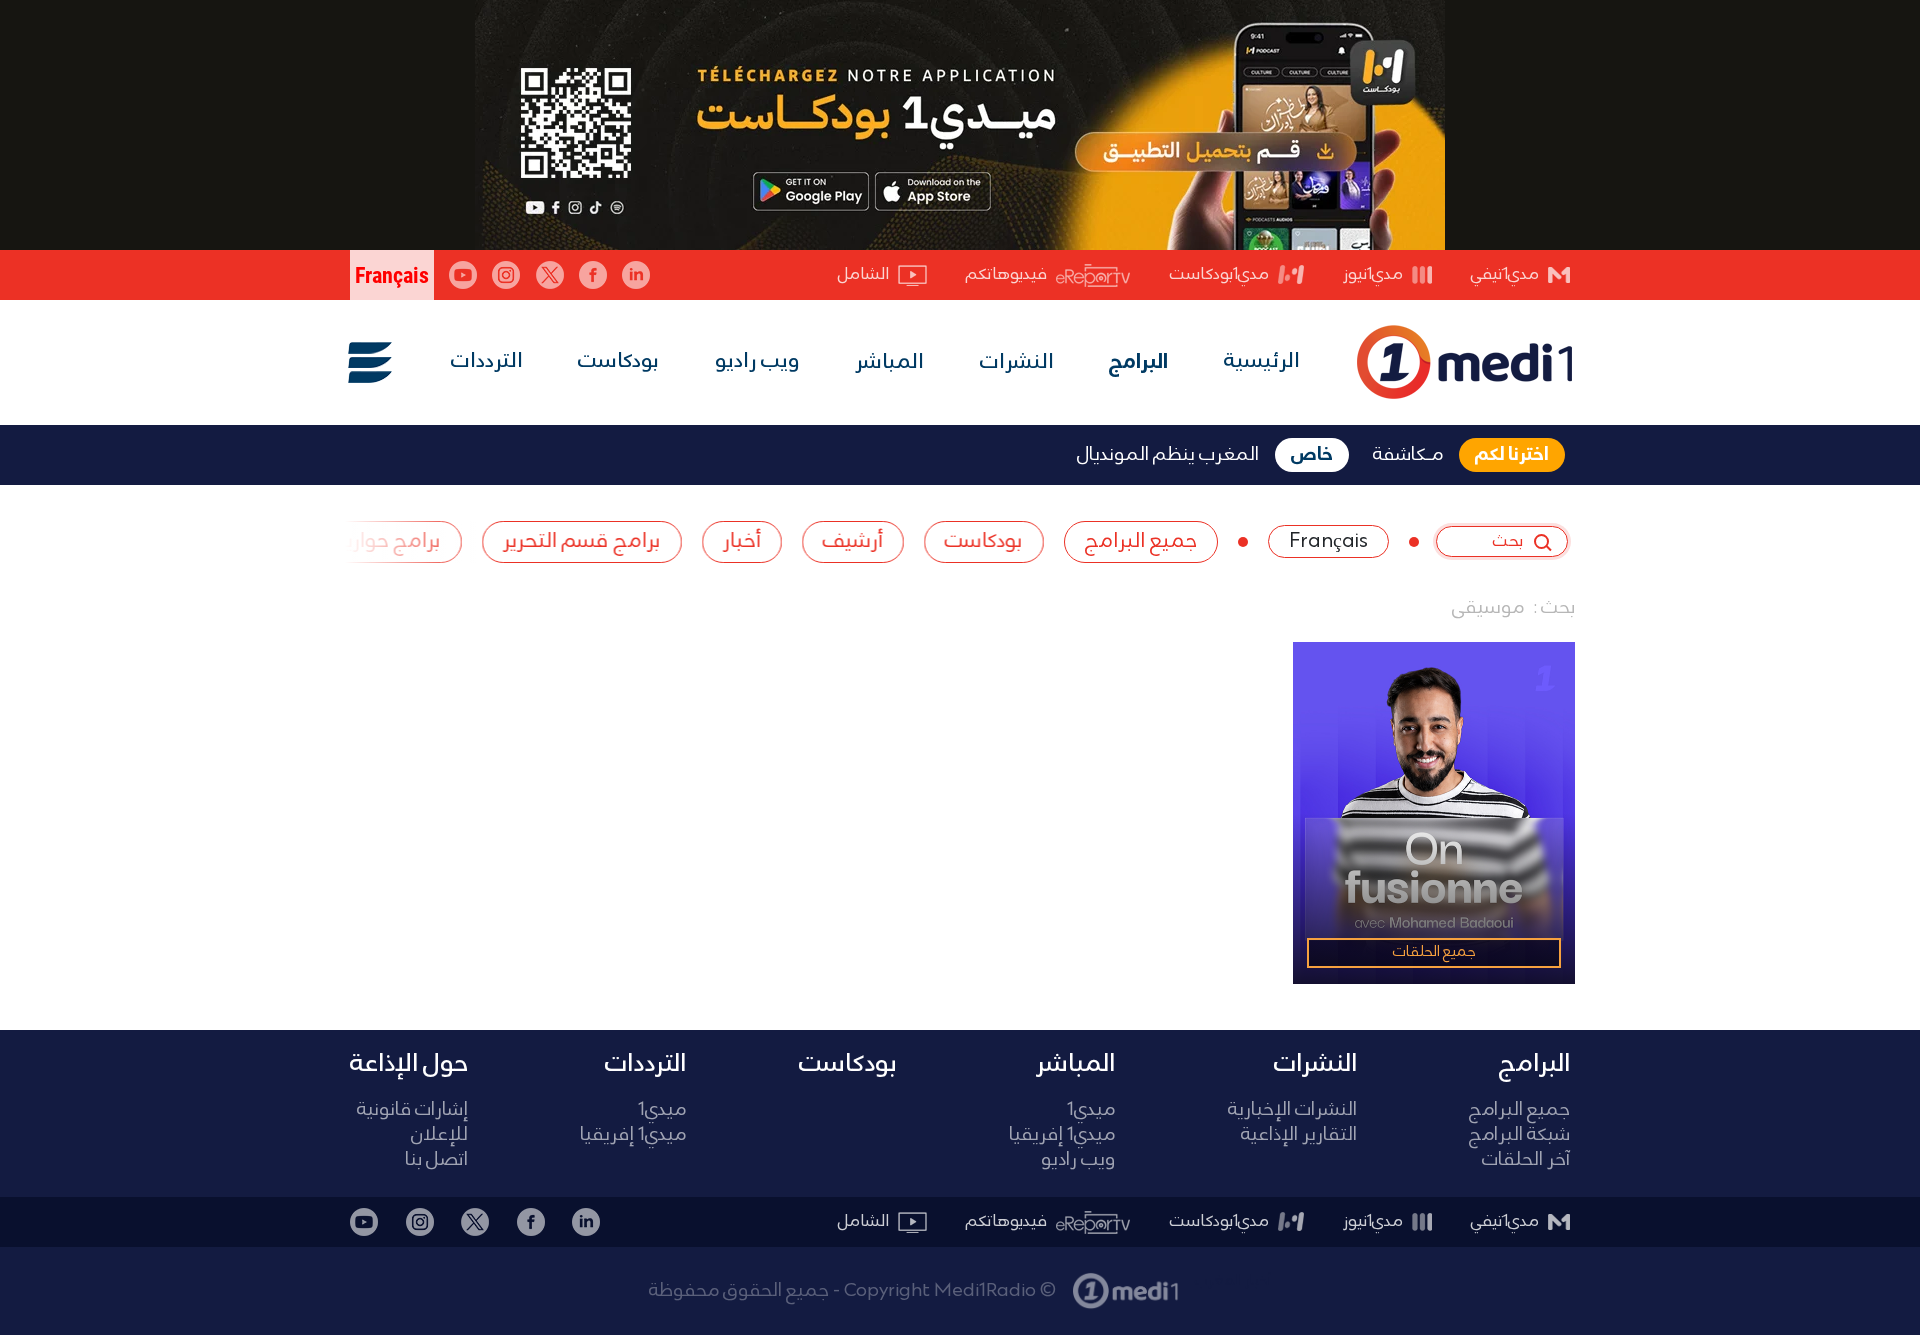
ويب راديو (757, 361)
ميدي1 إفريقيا (1062, 1135)
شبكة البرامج (1519, 1135)
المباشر (889, 363)
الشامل (863, 274)
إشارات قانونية (412, 1110)
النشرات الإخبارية (1292, 1110)
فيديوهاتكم (1006, 274)
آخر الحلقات (1526, 1160)
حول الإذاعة (409, 1064)
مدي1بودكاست (1219, 274)
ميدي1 (1091, 1110)
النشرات (1017, 363)
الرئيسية (1262, 361)
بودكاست (618, 361)
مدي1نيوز (1373, 274)
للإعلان (439, 1135)
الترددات (487, 361)
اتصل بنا (436, 1160)
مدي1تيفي (1505, 274)
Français (1328, 541)
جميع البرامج (1519, 1110)
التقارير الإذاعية (1299, 1135)
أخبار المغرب (1233, 1281)
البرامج (1138, 363)
